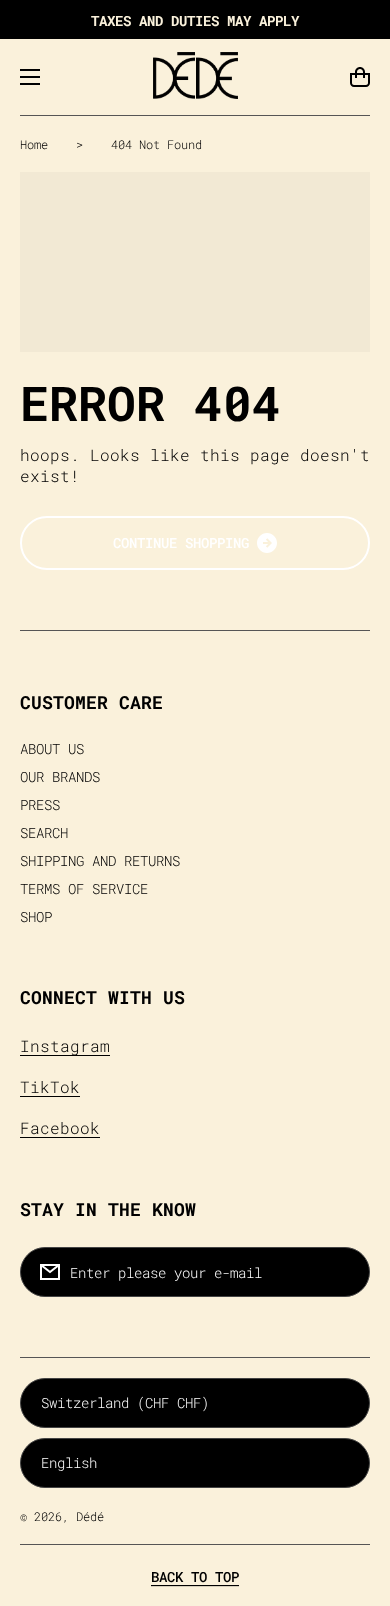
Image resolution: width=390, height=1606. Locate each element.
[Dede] (195, 77)
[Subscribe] (345, 1272)
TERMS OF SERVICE (84, 889)
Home (34, 144)
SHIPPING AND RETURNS (100, 861)
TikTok (50, 1086)
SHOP (36, 917)
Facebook (60, 1127)
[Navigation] (30, 77)
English (69, 1462)
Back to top (195, 1577)
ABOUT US (52, 749)
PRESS (40, 805)
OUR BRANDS (60, 777)
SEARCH (44, 833)
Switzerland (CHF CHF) (125, 1402)
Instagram (65, 1045)
